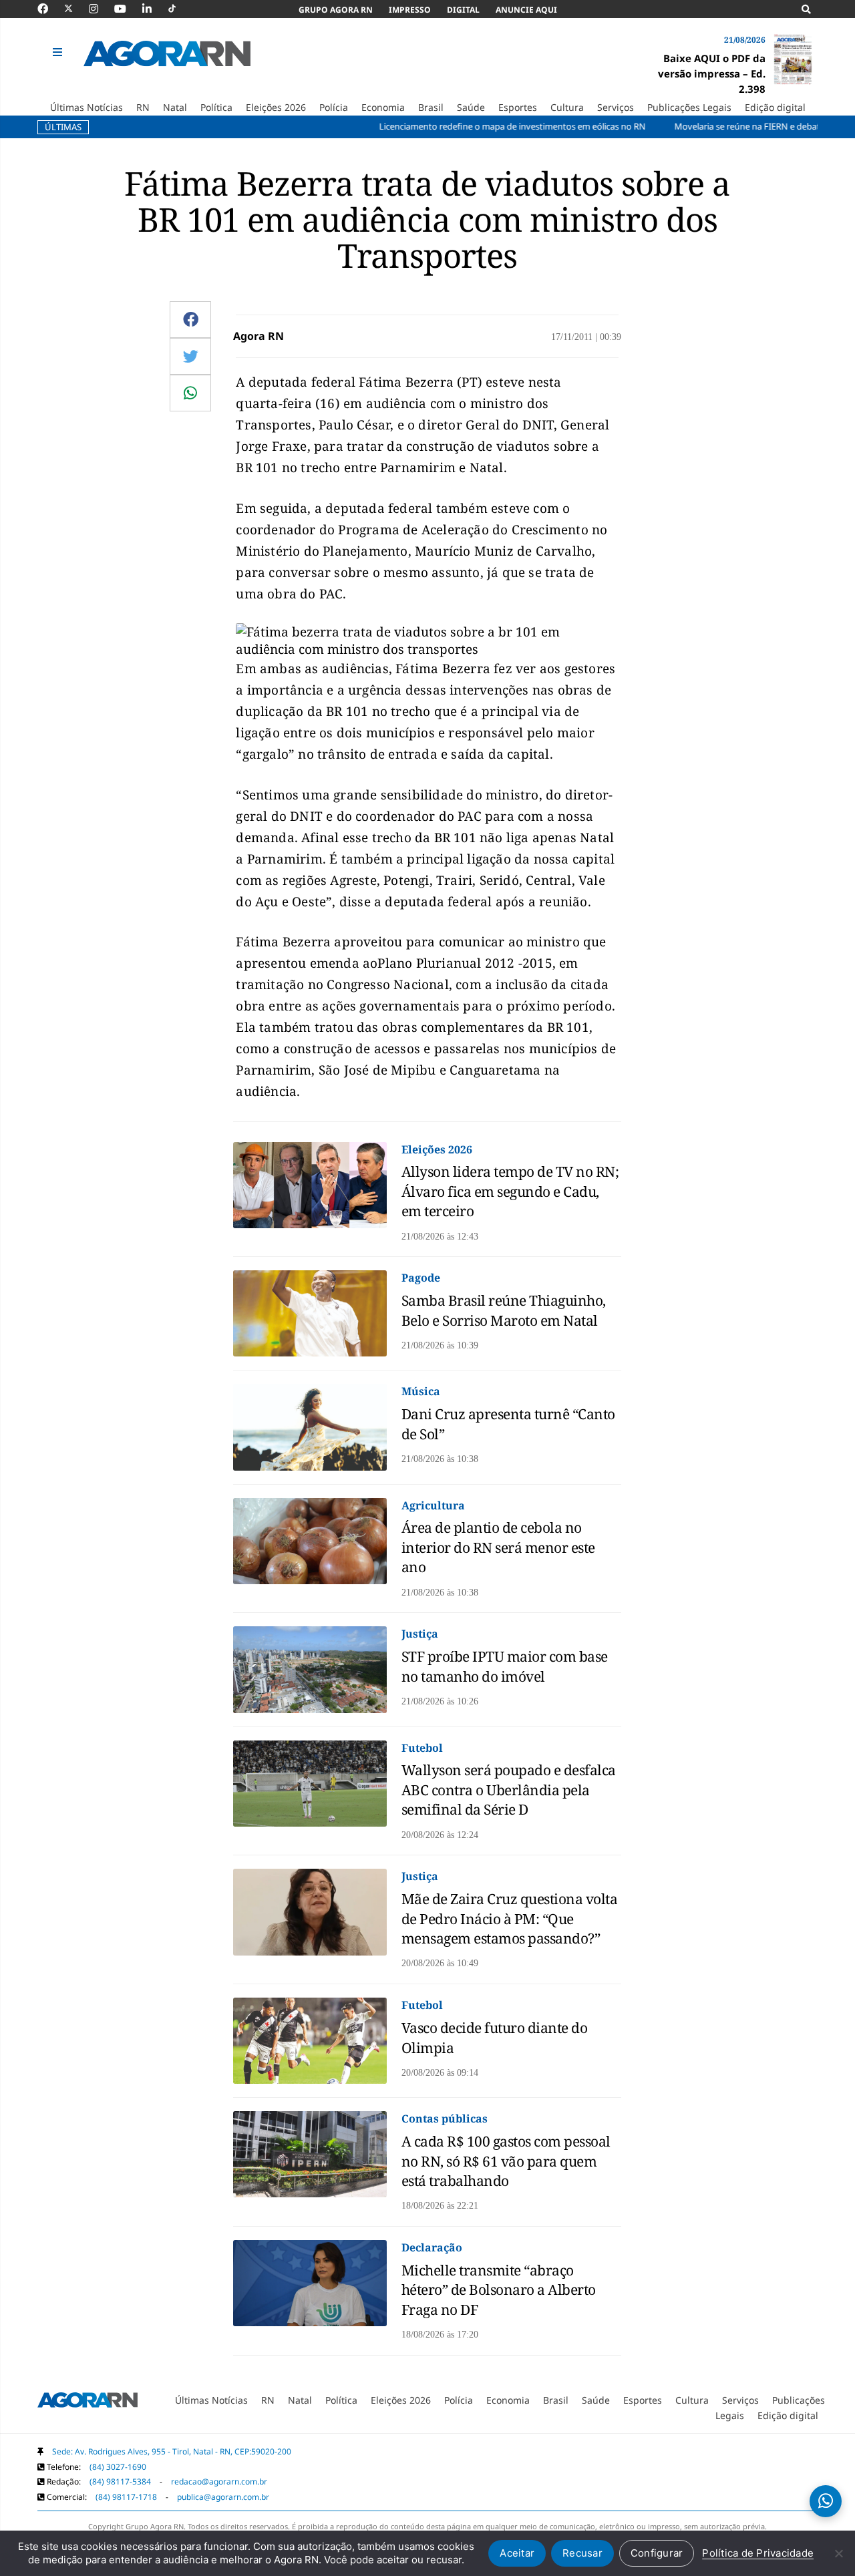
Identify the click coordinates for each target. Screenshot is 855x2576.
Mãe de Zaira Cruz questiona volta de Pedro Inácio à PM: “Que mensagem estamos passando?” (510, 1918)
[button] (59, 53)
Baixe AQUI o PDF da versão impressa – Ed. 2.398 (712, 73)
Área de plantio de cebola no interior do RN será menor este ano (498, 1547)
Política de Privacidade (758, 2553)
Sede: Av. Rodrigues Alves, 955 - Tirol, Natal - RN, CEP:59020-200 (172, 2451)
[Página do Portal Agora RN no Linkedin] (154, 9)
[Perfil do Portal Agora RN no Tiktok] (179, 9)
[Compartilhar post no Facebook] (191, 319)
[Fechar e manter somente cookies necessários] (838, 2553)
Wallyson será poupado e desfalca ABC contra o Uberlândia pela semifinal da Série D (509, 1790)
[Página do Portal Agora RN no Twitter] (76, 9)
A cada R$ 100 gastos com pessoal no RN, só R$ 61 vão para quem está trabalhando (506, 2161)
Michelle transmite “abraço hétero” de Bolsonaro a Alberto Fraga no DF (499, 2290)
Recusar (582, 2553)
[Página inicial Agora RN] (88, 2403)
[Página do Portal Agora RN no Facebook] (49, 9)
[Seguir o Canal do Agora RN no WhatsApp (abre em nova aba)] (826, 2501)
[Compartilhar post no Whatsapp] (190, 393)
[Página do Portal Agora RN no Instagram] (100, 9)
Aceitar (517, 2553)
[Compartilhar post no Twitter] (191, 356)
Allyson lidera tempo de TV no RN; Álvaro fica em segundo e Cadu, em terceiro (510, 1191)
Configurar (657, 2553)
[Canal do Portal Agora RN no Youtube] (127, 9)
